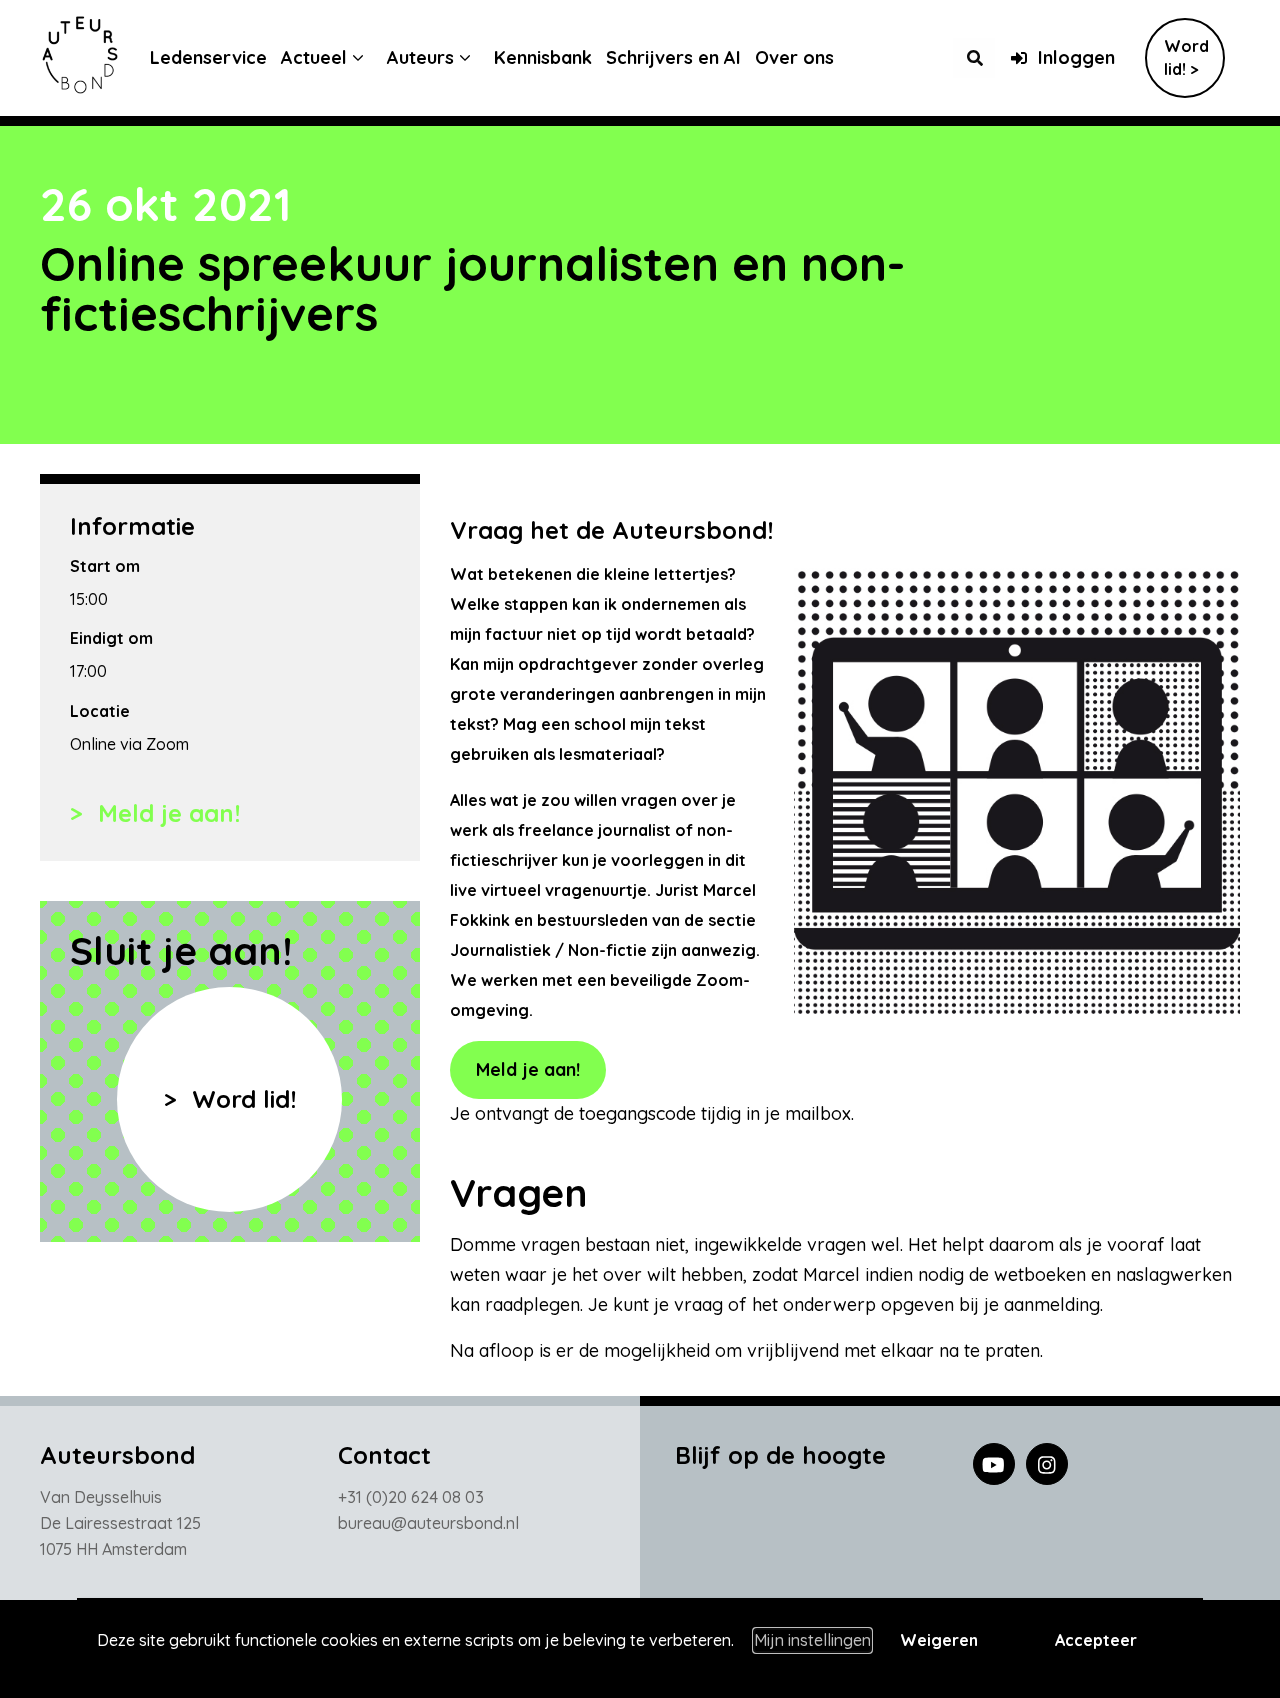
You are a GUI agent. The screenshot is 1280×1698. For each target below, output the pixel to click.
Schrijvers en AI (673, 57)
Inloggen (1076, 57)
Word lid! (240, 1099)
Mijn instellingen (812, 1640)
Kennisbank (543, 57)
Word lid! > (1186, 57)
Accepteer (1096, 1640)
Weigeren (939, 1640)
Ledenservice (208, 57)
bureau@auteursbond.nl (428, 1523)
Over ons (794, 57)
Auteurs (420, 57)
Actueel (314, 57)
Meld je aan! (165, 813)
